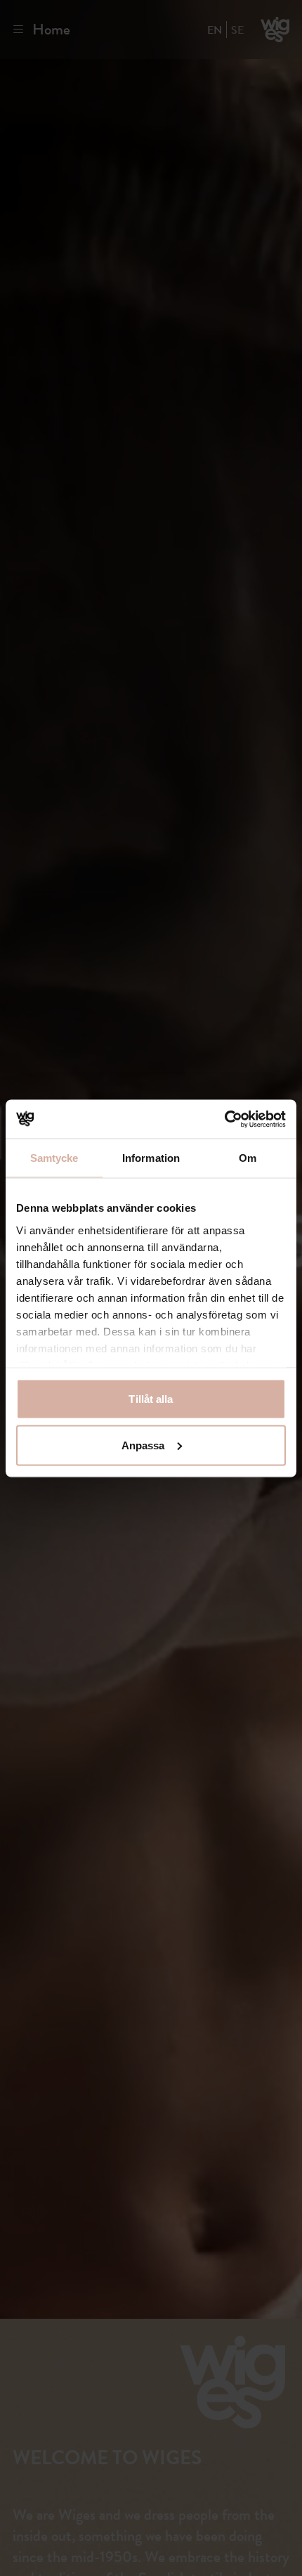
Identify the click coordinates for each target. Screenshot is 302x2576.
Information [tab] (151, 1158)
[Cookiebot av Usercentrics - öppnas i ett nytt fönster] (224, 1119)
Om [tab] (248, 1158)
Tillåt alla (151, 1399)
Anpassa (143, 1445)
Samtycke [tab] (54, 1158)
